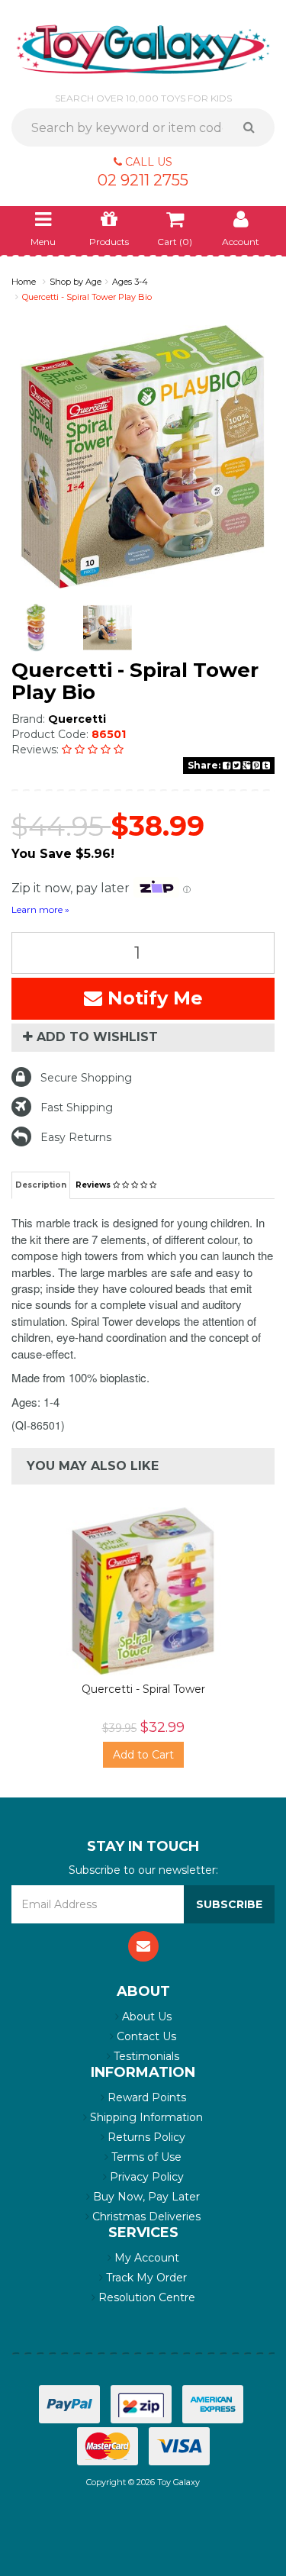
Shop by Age (76, 282)
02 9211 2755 (143, 180)
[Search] (254, 127)
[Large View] (36, 628)
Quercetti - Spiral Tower (143, 1689)
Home (24, 282)
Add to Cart (143, 1755)
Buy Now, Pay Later (145, 2197)
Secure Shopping (86, 1078)
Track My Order (145, 2278)
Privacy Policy (145, 2177)
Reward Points (145, 2097)
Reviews (94, 1185)
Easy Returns (76, 1137)
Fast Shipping (77, 1107)
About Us (145, 2017)
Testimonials (145, 2056)
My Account (145, 2258)
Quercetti (77, 719)
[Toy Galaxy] (143, 48)
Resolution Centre (145, 2297)
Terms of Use (145, 2157)
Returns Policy (145, 2137)
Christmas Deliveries (145, 2217)
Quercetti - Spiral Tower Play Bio (87, 297)
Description (41, 1185)
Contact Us (145, 2036)
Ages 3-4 (130, 282)
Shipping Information (145, 2117)
